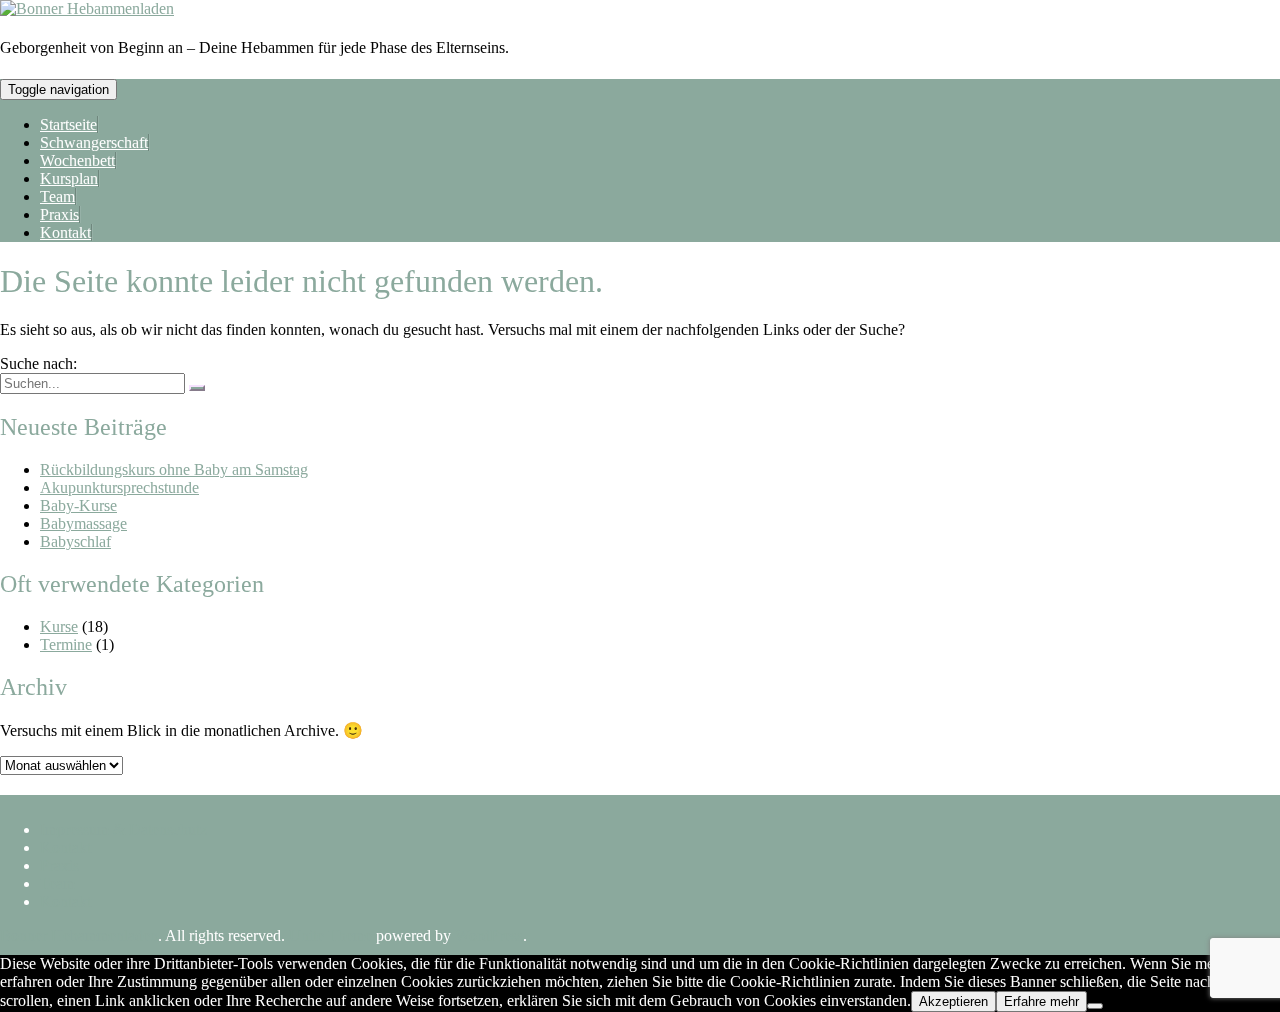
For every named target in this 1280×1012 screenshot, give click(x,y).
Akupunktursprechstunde (119, 487)
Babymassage (83, 523)
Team (57, 196)
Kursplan (69, 178)
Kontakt (65, 232)
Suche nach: (38, 363)
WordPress (489, 935)
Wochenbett (77, 160)
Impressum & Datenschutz (123, 829)
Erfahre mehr (1041, 1001)
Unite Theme (330, 935)
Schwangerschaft (94, 142)
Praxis (59, 214)
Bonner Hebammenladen (79, 935)
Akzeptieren (953, 1001)
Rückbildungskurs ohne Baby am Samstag (174, 469)
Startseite (68, 124)
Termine (66, 644)
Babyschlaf (75, 541)
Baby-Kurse (78, 505)
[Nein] (1095, 1006)
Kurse (59, 626)
